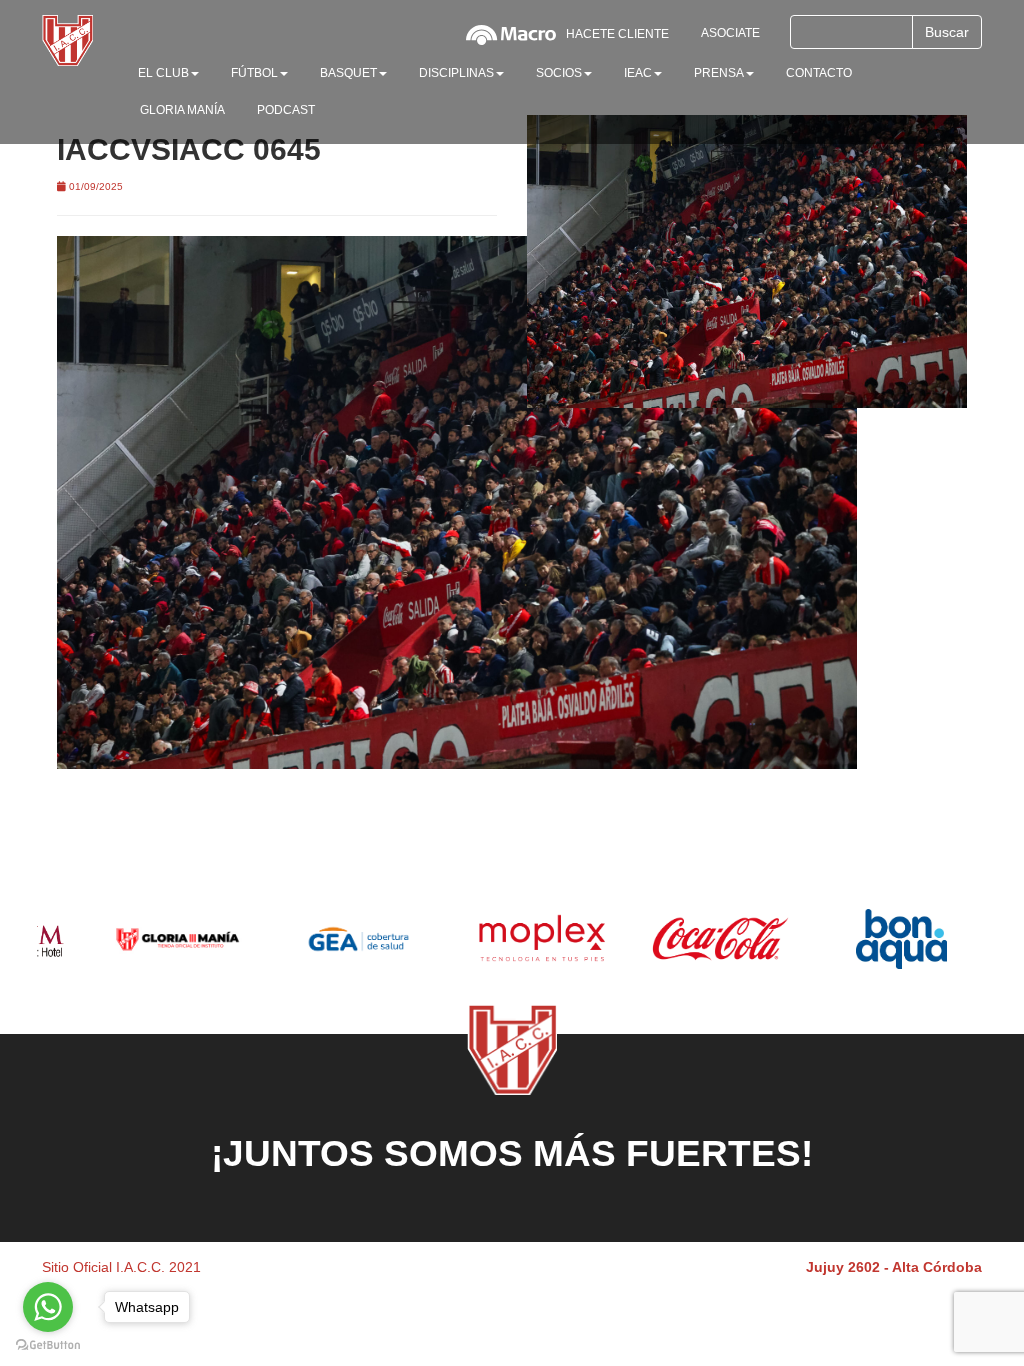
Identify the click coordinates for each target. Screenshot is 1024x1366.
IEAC (638, 73)
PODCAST (286, 110)
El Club (163, 73)
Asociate (730, 33)
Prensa (719, 73)
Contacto (819, 73)
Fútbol (254, 73)
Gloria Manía (182, 110)
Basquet (348, 73)
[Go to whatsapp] (48, 1307)
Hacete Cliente (617, 34)
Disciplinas (456, 73)
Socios (559, 73)
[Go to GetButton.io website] (48, 1345)
